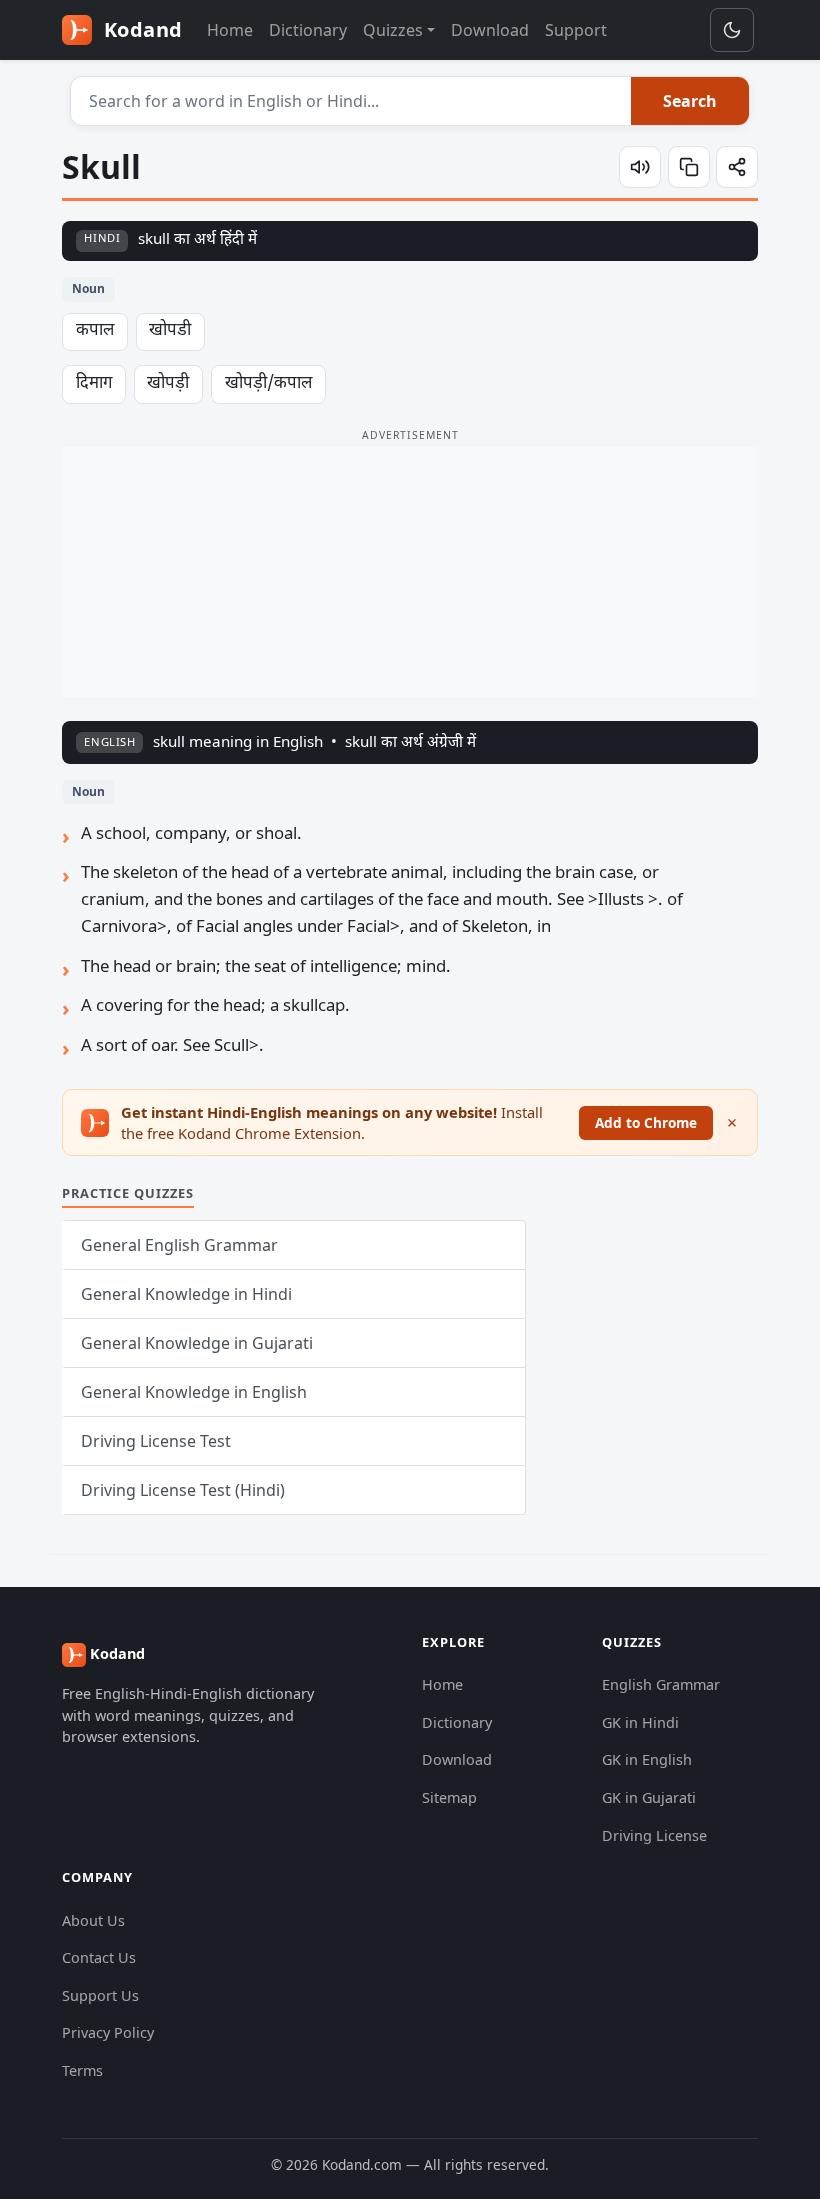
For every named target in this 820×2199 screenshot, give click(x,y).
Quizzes (393, 30)
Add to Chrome (646, 1122)
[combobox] (351, 101)
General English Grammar (179, 1245)
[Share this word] (737, 167)
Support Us (100, 1995)
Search (690, 101)
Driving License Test (156, 1441)
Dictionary (308, 30)
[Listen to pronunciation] (640, 167)
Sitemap (449, 1797)
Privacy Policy (108, 2032)
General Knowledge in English (194, 1392)
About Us (93, 1920)
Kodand (140, 29)
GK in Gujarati (649, 1797)
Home (230, 30)
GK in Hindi (640, 1722)
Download (490, 30)
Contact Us (99, 1957)
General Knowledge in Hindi (186, 1294)
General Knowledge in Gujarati (197, 1343)
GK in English (647, 1759)
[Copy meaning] (689, 167)
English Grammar (661, 1684)
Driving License (654, 1835)
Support (576, 30)
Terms (82, 2070)
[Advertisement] (410, 572)
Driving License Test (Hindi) (183, 1490)
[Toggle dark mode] (732, 30)
